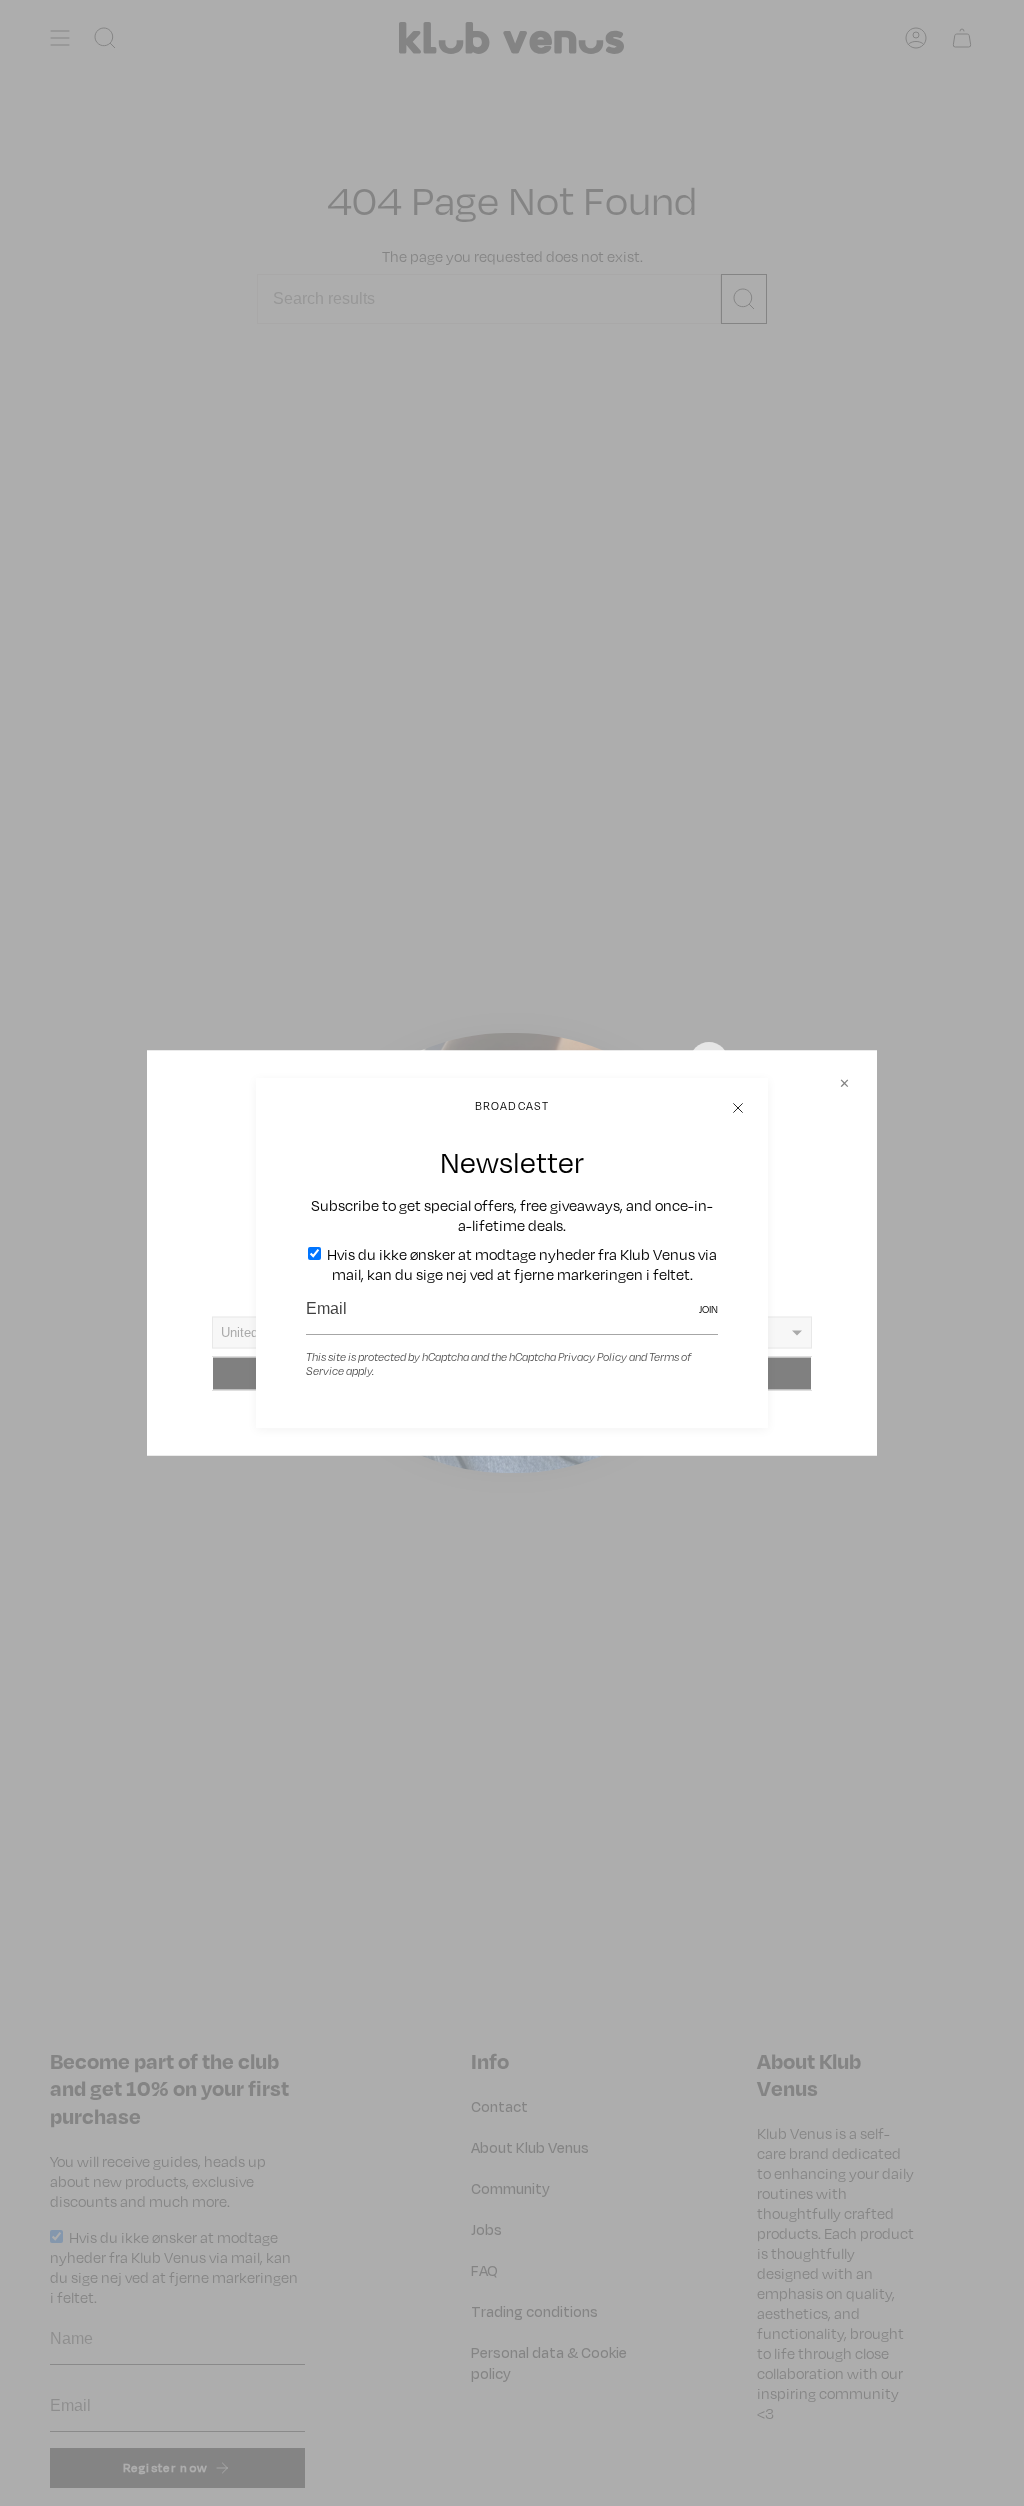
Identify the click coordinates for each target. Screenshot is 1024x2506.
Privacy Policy (592, 1357)
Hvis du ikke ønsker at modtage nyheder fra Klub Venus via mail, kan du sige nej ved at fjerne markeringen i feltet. (520, 1264)
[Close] (738, 1108)
